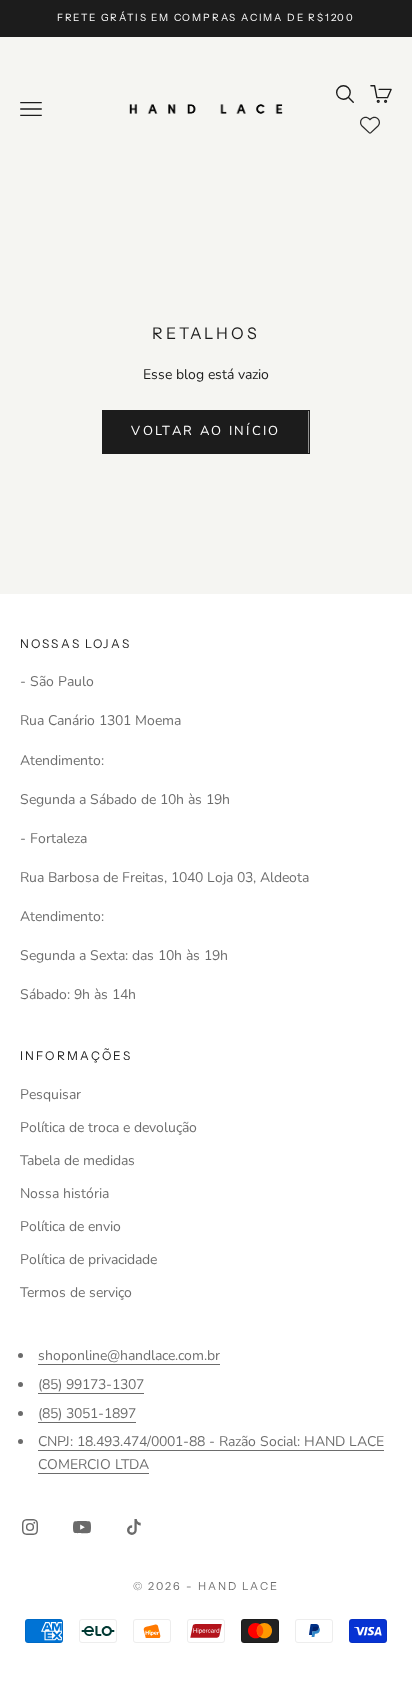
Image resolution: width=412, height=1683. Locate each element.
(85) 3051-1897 (87, 1413)
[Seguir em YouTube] (82, 1527)
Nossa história (64, 1193)
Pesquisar (50, 1094)
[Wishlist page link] (370, 125)
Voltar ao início (205, 431)
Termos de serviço (76, 1292)
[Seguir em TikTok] (134, 1527)
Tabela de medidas (77, 1160)
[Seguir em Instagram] (30, 1527)
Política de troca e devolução (108, 1127)
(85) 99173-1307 (91, 1384)
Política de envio (70, 1226)
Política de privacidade (88, 1259)
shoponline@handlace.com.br (129, 1355)
